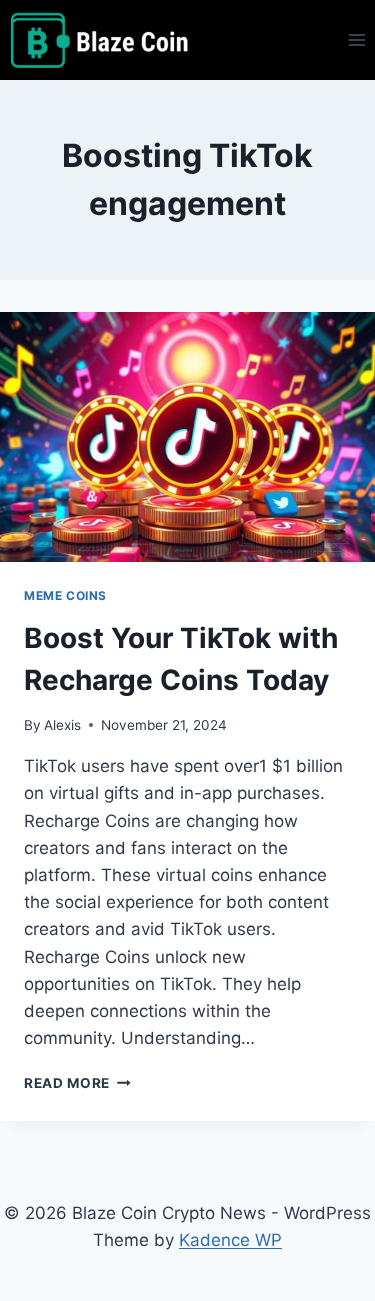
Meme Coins (65, 595)
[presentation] (187, 437)
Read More (77, 1083)
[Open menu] (356, 39)
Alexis (62, 725)
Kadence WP (230, 1240)
